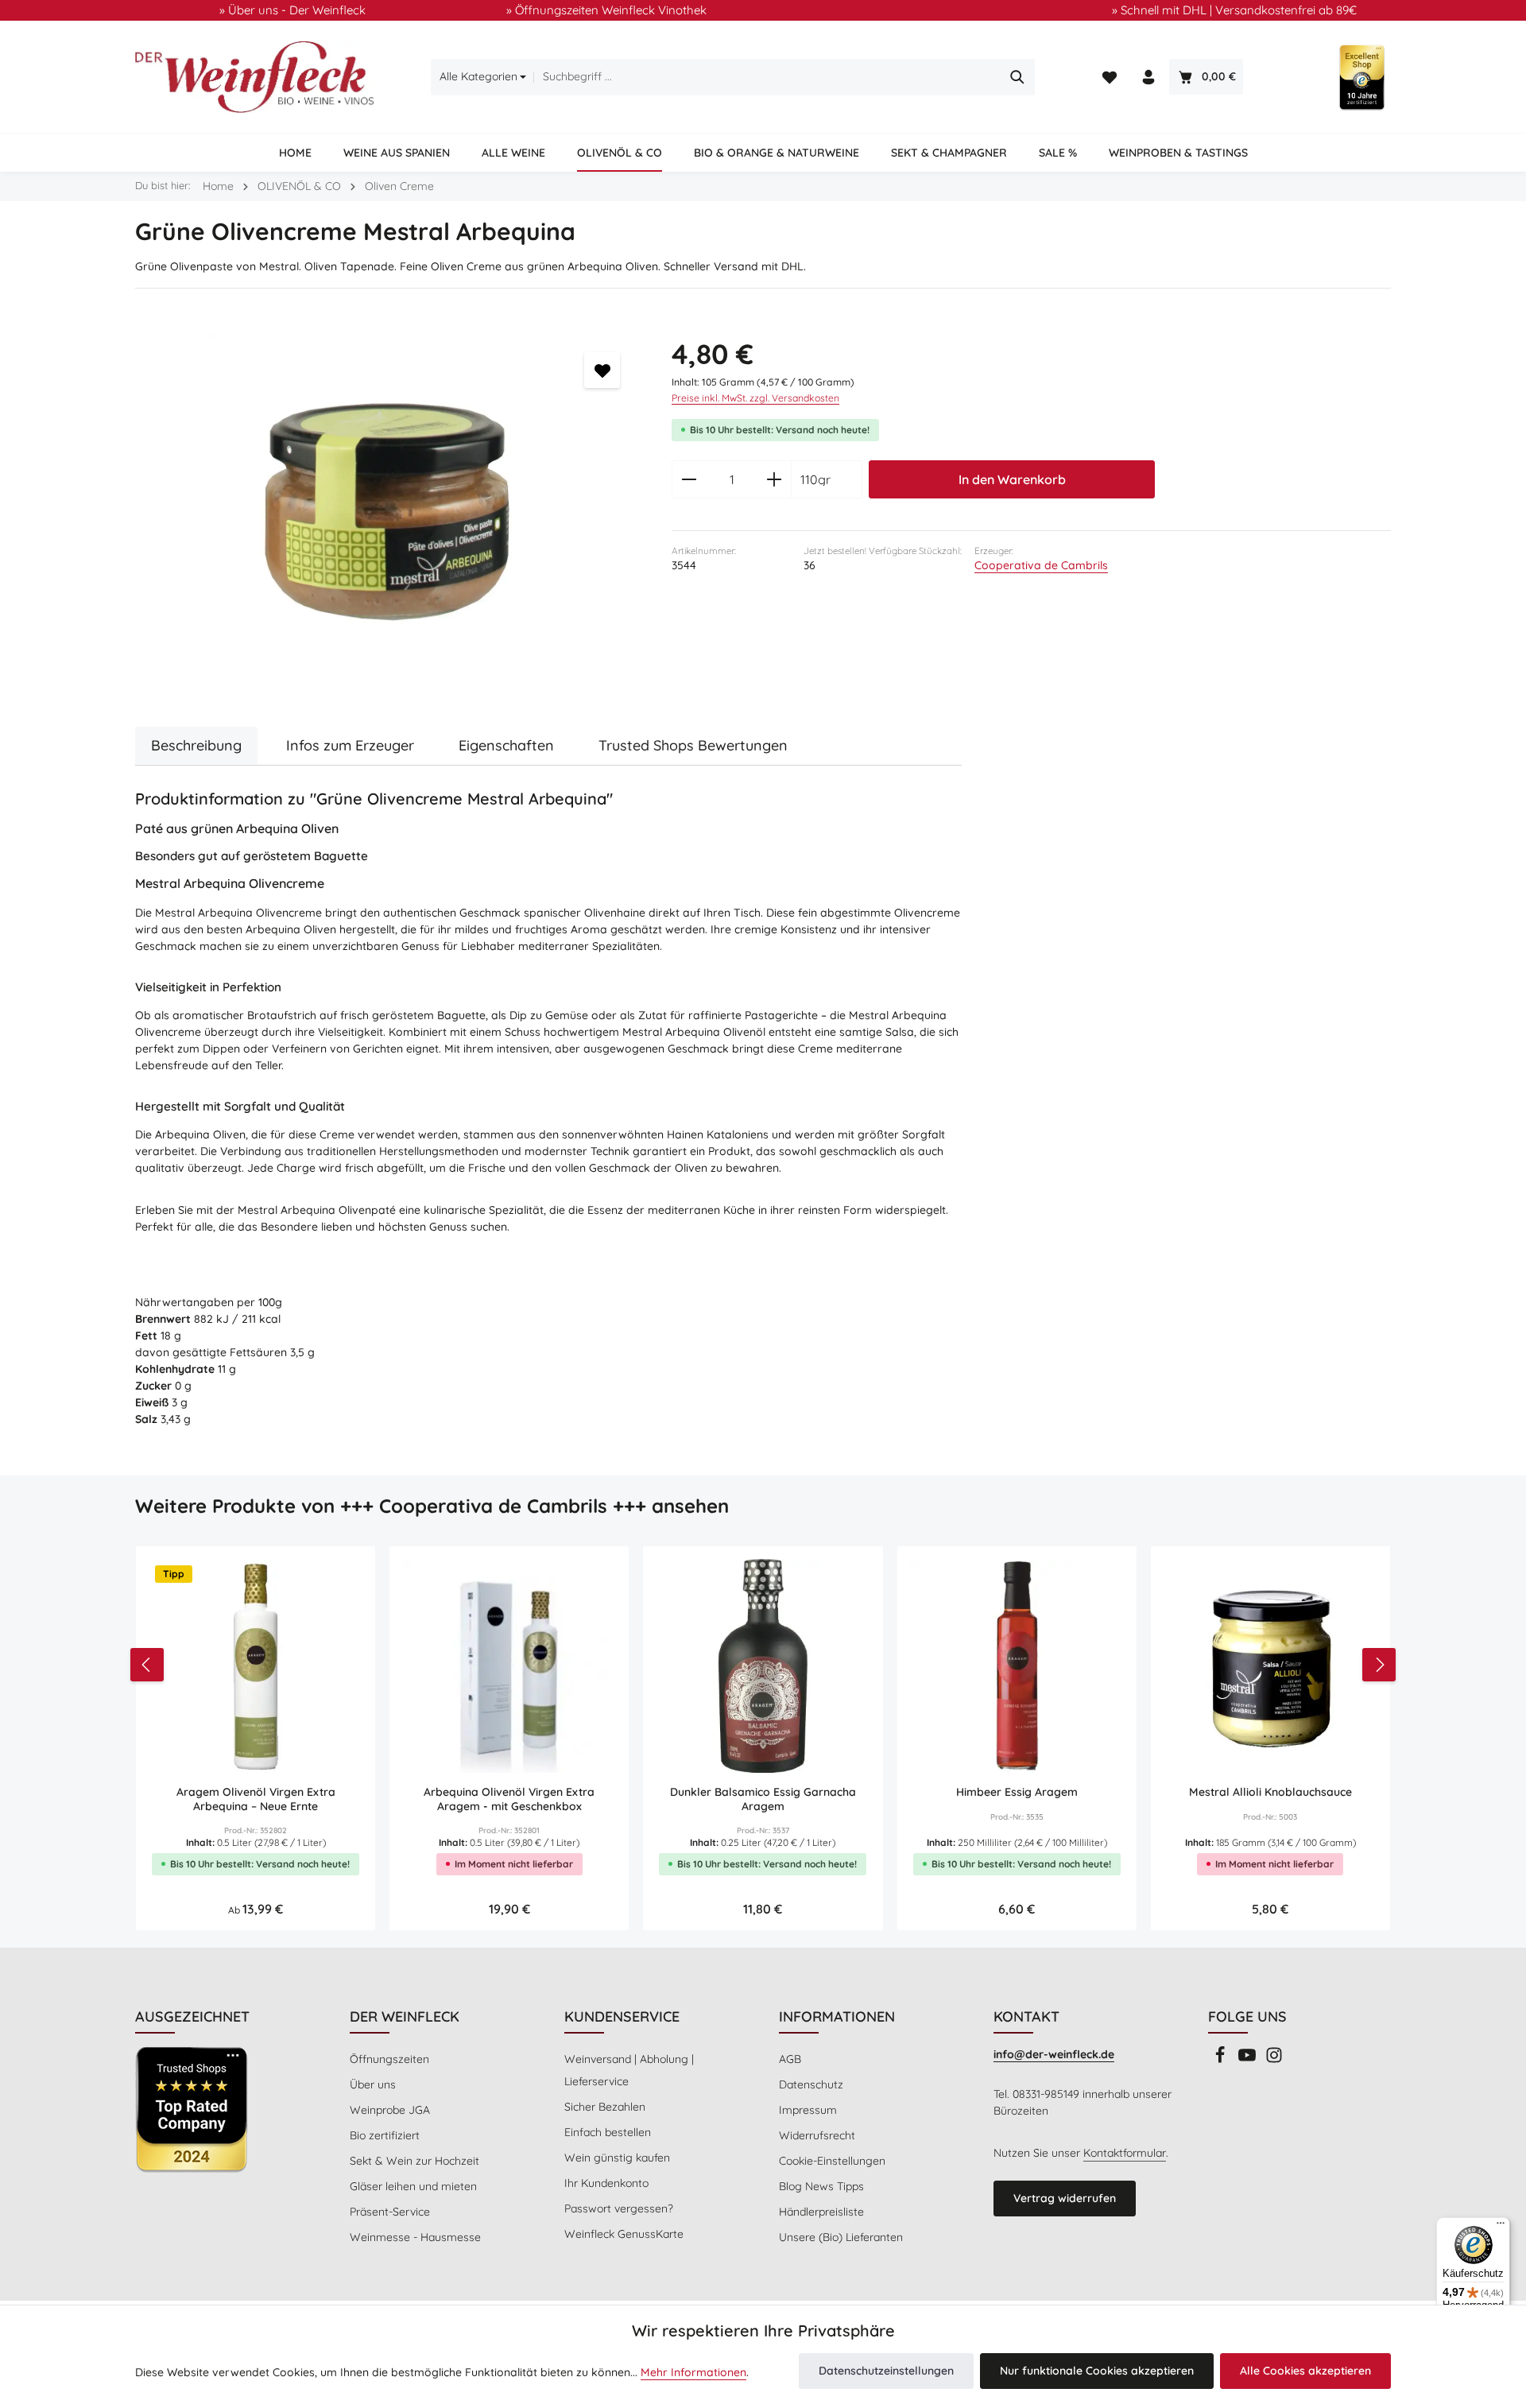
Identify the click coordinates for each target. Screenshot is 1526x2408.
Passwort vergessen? (619, 2208)
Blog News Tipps (821, 2186)
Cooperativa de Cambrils (1041, 565)
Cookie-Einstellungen (832, 2161)
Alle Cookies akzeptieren (1305, 2371)
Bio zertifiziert (385, 2135)
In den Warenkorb (1012, 479)
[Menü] (1501, 2227)
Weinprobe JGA (390, 2110)
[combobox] (767, 77)
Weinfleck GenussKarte (624, 2234)
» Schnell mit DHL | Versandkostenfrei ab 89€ (1234, 10)
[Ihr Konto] (1148, 78)
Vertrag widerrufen (1065, 2198)
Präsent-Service (390, 2212)
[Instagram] (1274, 2060)
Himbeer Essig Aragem (1017, 1792)
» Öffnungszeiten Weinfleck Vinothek (606, 10)
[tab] (196, 745)
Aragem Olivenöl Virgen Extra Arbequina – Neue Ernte (256, 1799)
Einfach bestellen (608, 2132)
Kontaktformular (1125, 2153)
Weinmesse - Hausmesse (415, 2237)
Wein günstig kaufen (617, 2158)
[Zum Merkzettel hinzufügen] (602, 370)
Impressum (808, 2110)
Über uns (373, 2084)
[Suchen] (1018, 77)
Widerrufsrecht (817, 2135)
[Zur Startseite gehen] (254, 77)
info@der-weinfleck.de (1054, 2054)
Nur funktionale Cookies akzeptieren (1097, 2371)
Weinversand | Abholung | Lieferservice (629, 2070)
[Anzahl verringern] (689, 479)
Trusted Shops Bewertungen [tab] (693, 745)
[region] (387, 512)
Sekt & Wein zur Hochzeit (414, 2161)
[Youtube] (1249, 2060)
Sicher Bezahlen (605, 2107)
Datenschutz (811, 2084)
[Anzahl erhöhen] (775, 479)
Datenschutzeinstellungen (886, 2371)
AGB (790, 2059)
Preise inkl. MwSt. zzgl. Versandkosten (755, 398)
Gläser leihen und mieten (413, 2186)
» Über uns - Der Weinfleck (292, 10)
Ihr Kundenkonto (606, 2183)
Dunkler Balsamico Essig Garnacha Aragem (763, 1799)
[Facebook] (1222, 2060)
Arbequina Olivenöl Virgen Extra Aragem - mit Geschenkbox (509, 1799)
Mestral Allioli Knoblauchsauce (1270, 1792)
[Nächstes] (1379, 1665)
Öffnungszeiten (389, 2059)
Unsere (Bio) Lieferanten (841, 2237)
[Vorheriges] (147, 1665)
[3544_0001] (387, 512)
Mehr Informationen (693, 2372)
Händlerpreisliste (821, 2212)
